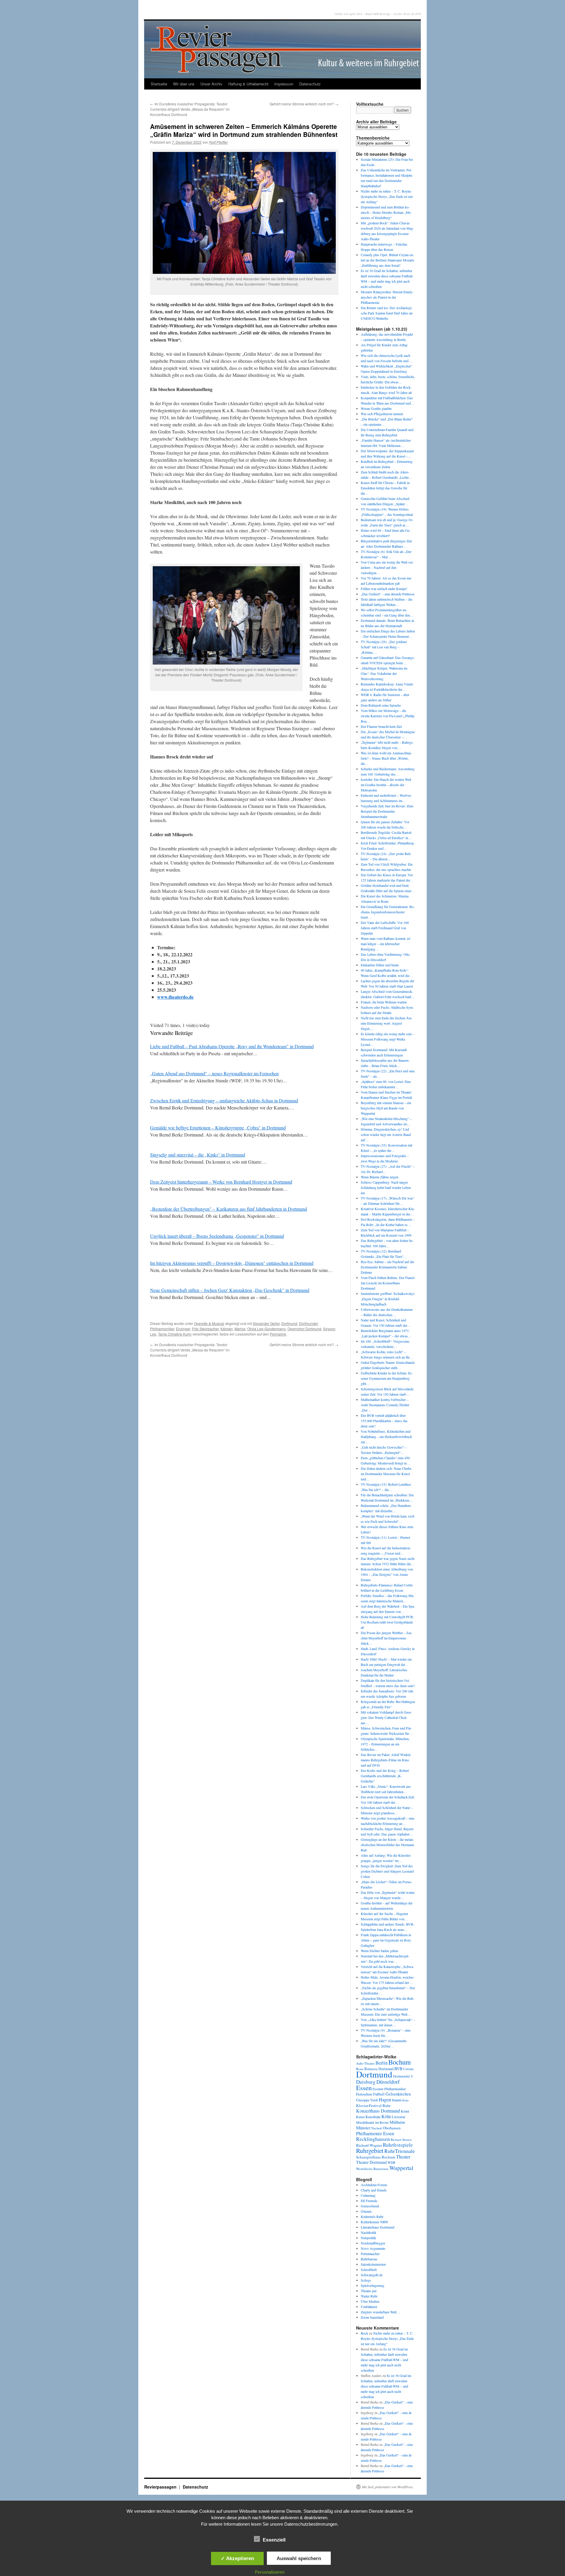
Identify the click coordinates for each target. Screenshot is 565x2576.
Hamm (397, 2100)
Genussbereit (370, 2206)
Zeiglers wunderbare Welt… (380, 2312)
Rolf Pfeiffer (218, 142)
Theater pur (369, 2291)
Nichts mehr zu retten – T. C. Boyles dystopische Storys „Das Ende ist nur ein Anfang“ (387, 196)
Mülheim (397, 2122)
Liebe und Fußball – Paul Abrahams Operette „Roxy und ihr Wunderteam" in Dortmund (232, 1046)
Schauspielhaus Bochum (376, 2157)
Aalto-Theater (365, 2063)
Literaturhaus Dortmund (378, 2227)
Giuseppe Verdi (367, 2100)
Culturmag (368, 2195)
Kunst (360, 2117)
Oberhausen (392, 2128)
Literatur (398, 2117)
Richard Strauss (401, 2140)
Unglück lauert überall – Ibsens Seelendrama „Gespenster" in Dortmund (217, 1236)
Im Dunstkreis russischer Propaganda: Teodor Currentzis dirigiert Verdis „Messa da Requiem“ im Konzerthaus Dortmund (190, 109)
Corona (408, 2069)
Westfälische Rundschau (372, 2169)
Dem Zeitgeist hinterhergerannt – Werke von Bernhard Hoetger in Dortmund (221, 1182)
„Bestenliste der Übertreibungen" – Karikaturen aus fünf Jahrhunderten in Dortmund (229, 1209)
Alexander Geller (266, 1323)
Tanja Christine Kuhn (175, 1334)
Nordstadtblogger (373, 2243)
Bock (364, 2333)
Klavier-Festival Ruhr (373, 2105)
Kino (405, 2100)
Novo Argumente (373, 2248)
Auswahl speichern (299, 2558)
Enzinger (183, 1329)
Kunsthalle (373, 2117)
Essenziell (274, 2540)
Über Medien (370, 2301)
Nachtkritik (369, 2232)
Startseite (159, 84)
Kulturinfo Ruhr (372, 2216)
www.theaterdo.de (175, 997)
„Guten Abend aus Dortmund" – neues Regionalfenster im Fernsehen (214, 1073)
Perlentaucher (370, 2254)
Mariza (240, 1329)
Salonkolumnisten (373, 2264)
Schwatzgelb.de (372, 2275)
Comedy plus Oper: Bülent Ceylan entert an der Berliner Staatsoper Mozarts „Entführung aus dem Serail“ (388, 260)
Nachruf (377, 2128)
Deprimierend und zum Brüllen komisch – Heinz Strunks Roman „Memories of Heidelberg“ (386, 212)
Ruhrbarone (369, 2259)
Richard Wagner (369, 2145)
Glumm (366, 2211)
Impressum (284, 84)
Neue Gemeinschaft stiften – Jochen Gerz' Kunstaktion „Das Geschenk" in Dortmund (230, 1290)
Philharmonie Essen (375, 2133)
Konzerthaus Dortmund (378, 2111)
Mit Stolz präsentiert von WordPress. (388, 2487)
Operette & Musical (209, 1323)
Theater (403, 2157)
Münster (363, 2128)
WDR (392, 2162)
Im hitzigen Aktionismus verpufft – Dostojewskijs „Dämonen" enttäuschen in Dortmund (232, 1263)
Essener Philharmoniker (389, 2089)
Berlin (382, 2063)
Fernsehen (364, 2094)
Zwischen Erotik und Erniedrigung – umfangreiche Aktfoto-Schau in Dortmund (224, 1100)
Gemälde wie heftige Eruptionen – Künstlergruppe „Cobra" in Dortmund (218, 1128)
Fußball (379, 2094)
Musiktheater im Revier (372, 2122)
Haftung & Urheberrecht (248, 84)
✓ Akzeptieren (237, 2558)
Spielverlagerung (373, 2285)
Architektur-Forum (374, 2185)
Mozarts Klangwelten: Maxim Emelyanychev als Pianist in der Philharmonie (387, 297)
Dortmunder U (403, 2076)
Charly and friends (374, 2190)
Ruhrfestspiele (398, 2145)
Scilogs (366, 2280)
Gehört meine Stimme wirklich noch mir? (304, 104)
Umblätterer (369, 2307)
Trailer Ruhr (369, 2296)
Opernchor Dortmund (304, 1329)
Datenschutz (310, 84)
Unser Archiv (211, 84)
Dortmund (289, 1323)
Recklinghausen (373, 2139)
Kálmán (227, 1329)
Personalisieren (270, 2572)
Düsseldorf (388, 2082)
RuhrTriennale (400, 2151)
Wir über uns (184, 84)
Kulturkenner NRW (374, 2222)
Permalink (278, 1334)
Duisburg (366, 2082)
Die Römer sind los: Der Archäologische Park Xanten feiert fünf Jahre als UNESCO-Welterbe (387, 313)
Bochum (400, 2062)
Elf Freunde (369, 2201)
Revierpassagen (161, 2487)
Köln (386, 2116)
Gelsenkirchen (398, 2094)
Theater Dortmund (371, 2162)
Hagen (385, 2100)
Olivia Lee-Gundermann (266, 1329)
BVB (398, 2069)
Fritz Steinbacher (205, 1329)
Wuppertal (401, 2168)
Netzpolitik (368, 2238)
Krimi (405, 2111)
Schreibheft (369, 2269)
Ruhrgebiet (370, 2150)
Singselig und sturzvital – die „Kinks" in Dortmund (198, 1155)
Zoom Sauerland (372, 2317)
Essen (364, 2088)
